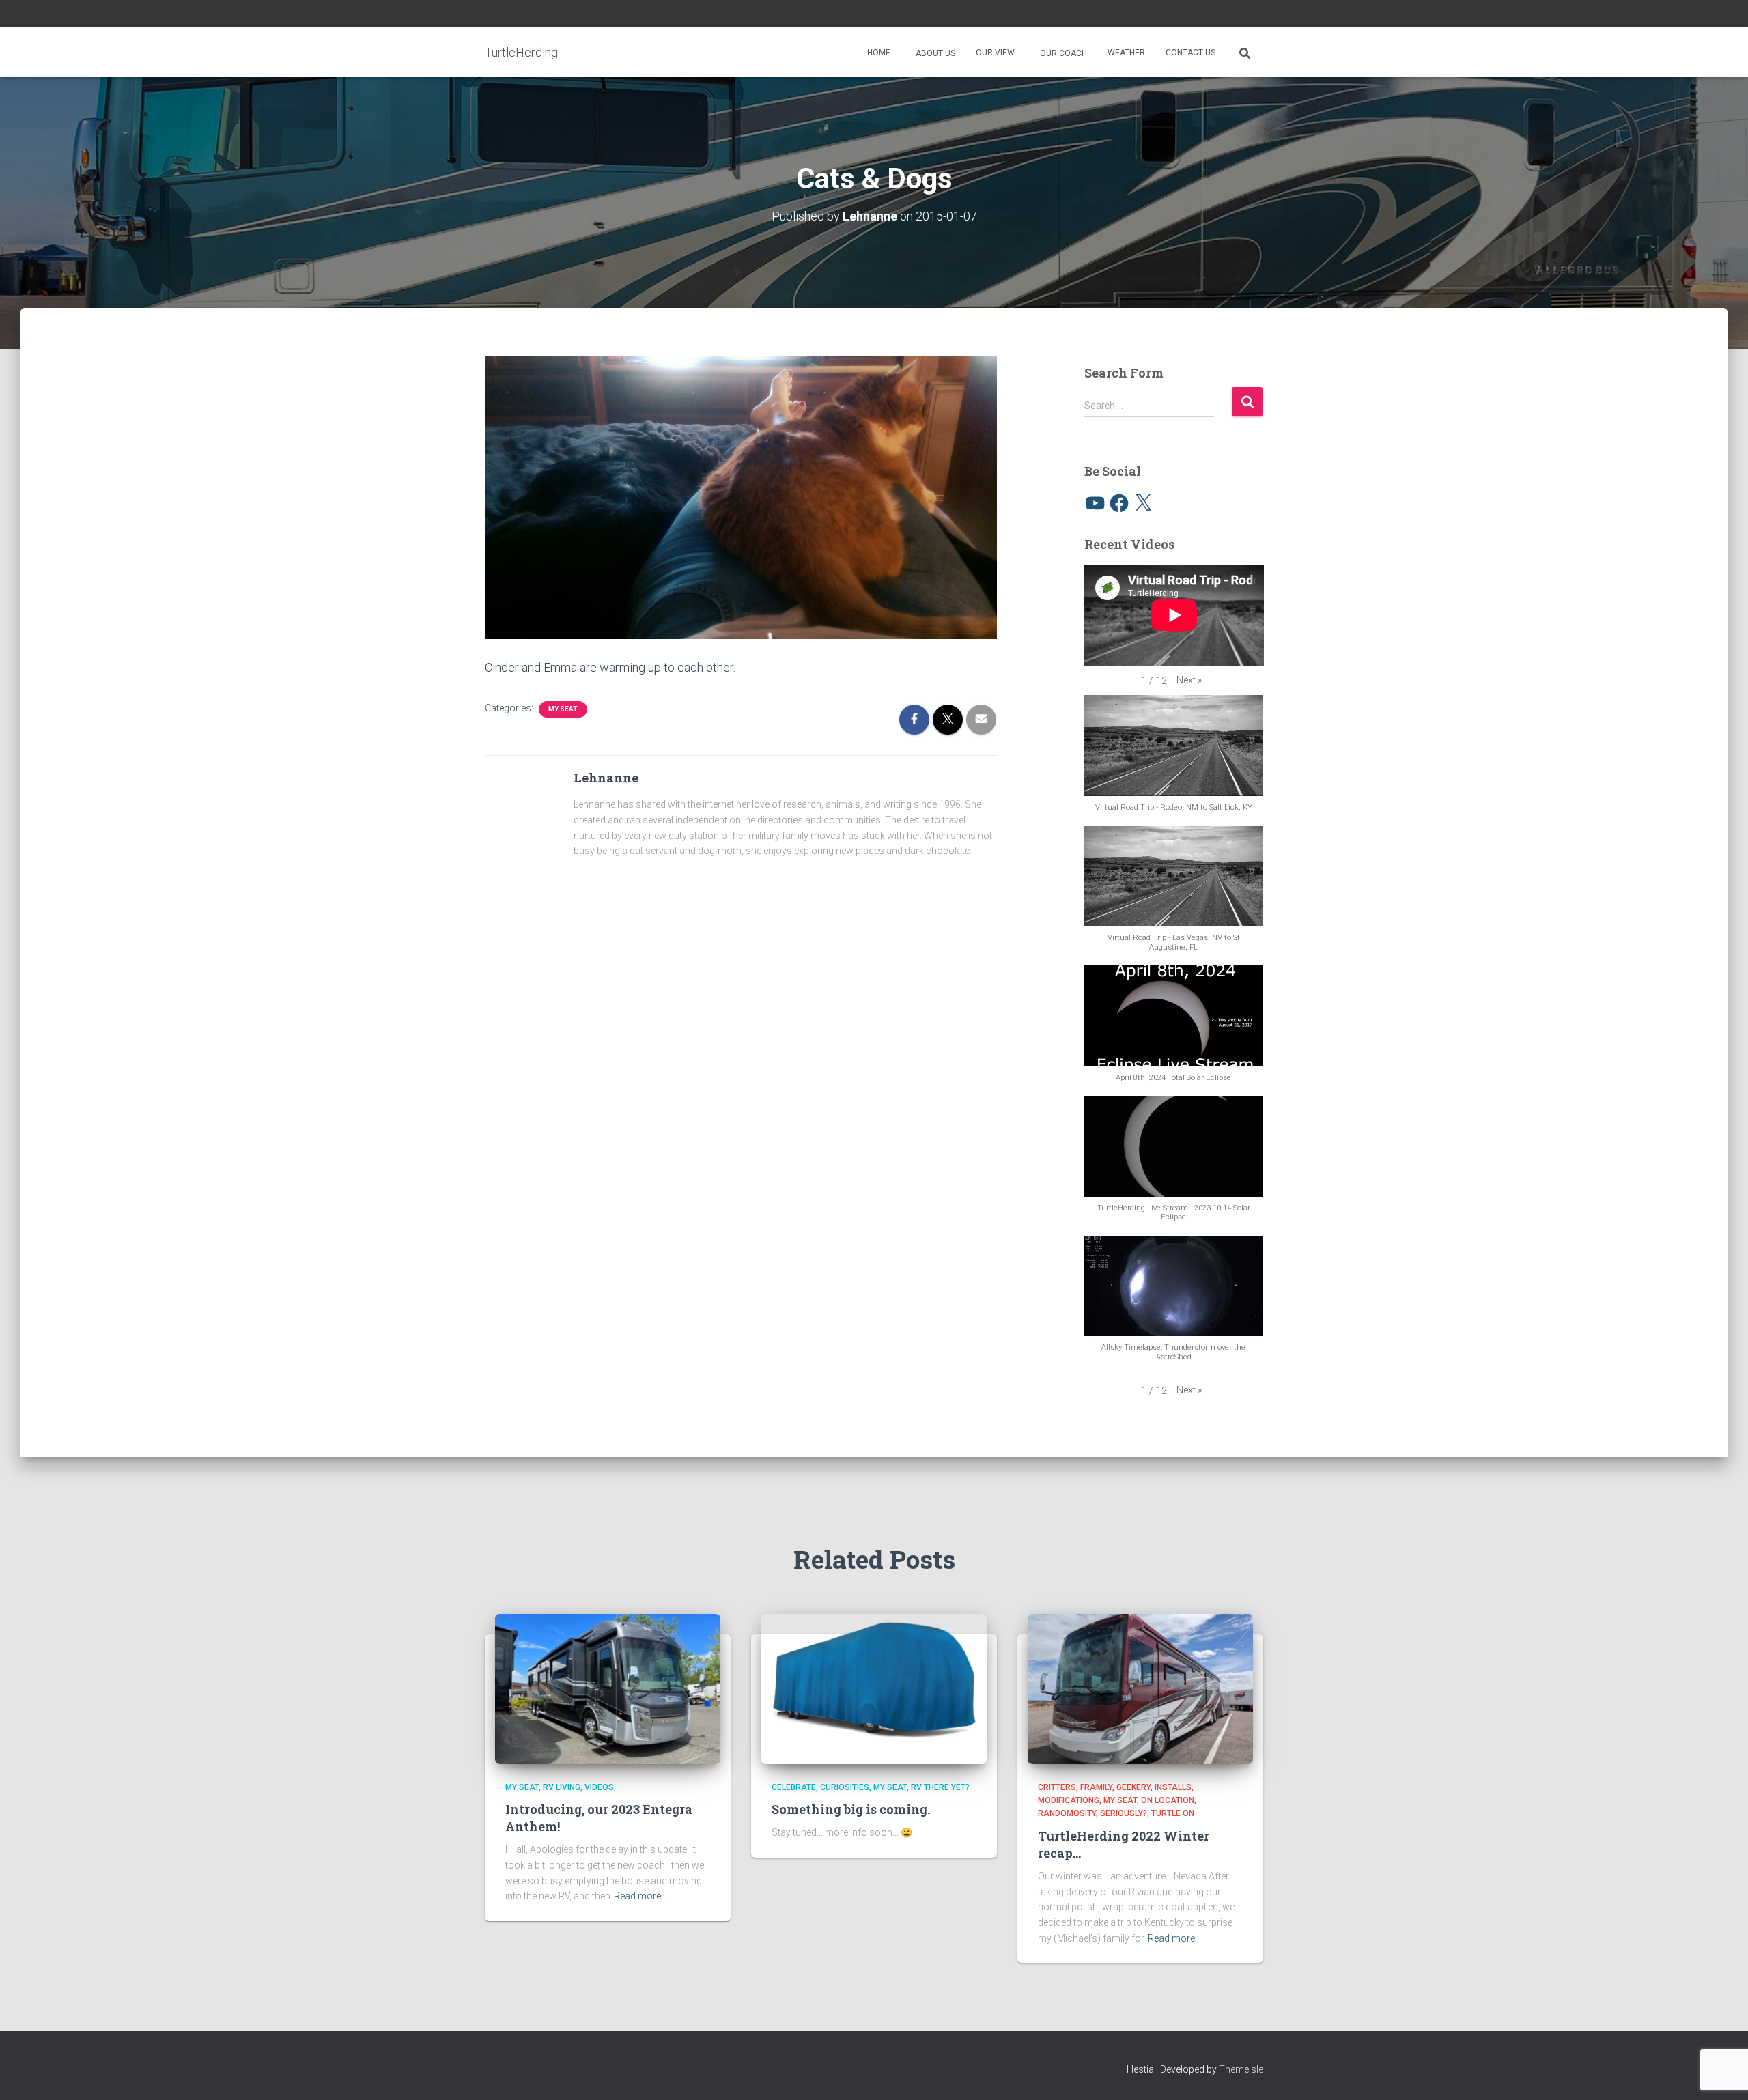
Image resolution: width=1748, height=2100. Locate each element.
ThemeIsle (1241, 2069)
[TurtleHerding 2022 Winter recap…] (1140, 1688)
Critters (1057, 1787)
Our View (995, 53)
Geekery (1133, 1787)
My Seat (563, 709)
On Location (1168, 1800)
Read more (637, 1896)
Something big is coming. (851, 1809)
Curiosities (845, 1787)
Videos (599, 1787)
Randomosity (1067, 1813)
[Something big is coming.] (874, 1688)
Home (879, 53)
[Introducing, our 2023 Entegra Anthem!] (608, 1688)
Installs (1173, 1787)
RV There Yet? (940, 1787)
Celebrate (794, 1787)
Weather (1126, 53)
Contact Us (1190, 53)
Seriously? (1124, 1813)
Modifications (1069, 1800)
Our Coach (1062, 53)
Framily (1096, 1787)
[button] (1189, 680)
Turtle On (1173, 1813)
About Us (934, 53)
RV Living (562, 1787)
